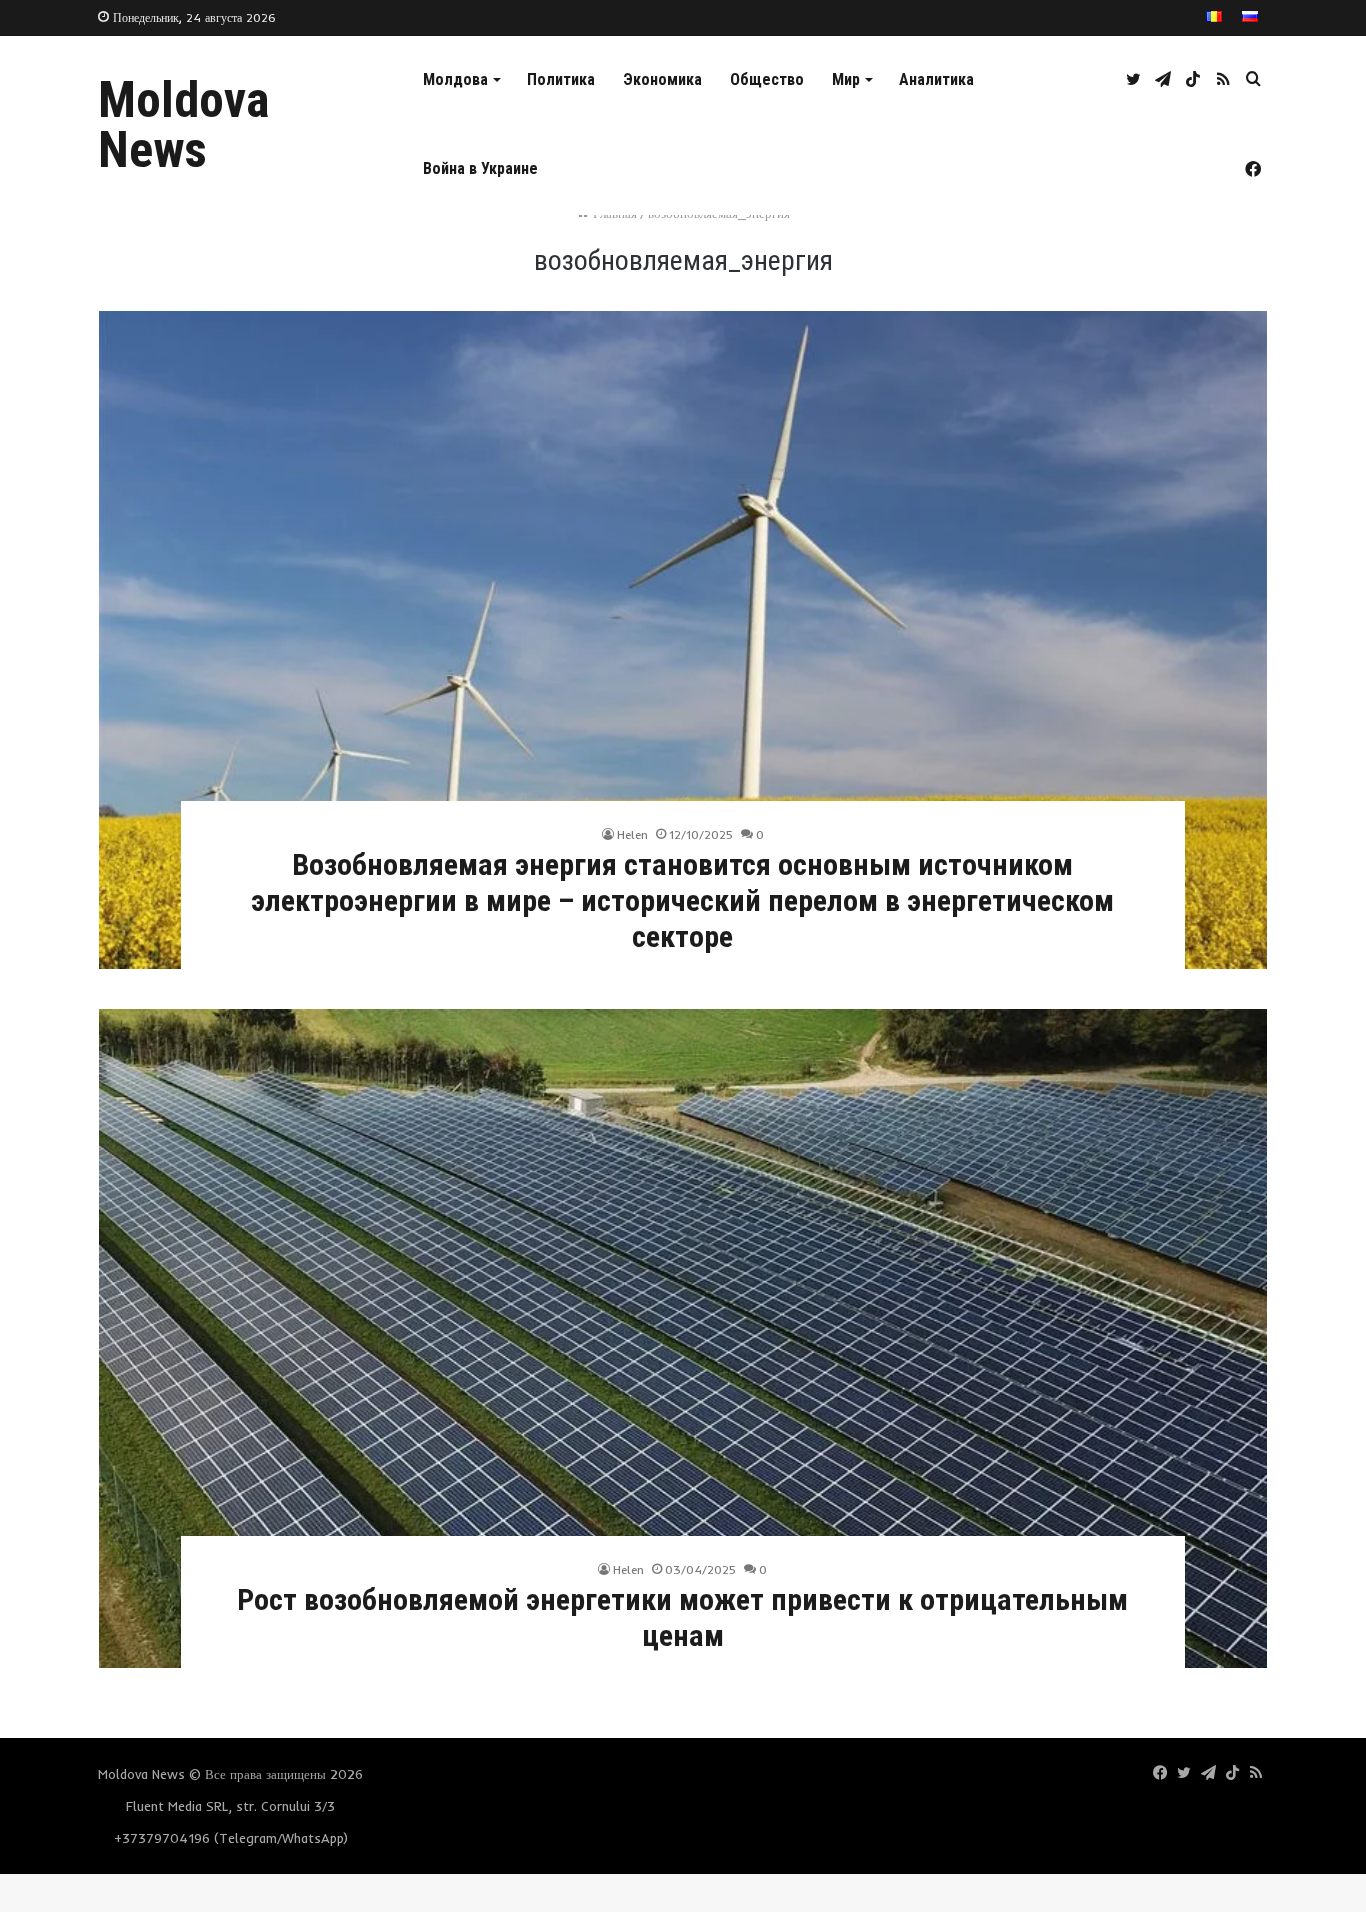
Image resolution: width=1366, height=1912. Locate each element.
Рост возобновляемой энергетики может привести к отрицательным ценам (682, 1617)
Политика (561, 79)
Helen (632, 834)
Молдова (455, 79)
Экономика (662, 79)
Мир (846, 79)
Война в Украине (480, 168)
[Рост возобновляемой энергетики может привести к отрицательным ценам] (683, 1338)
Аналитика (936, 79)
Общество (767, 79)
